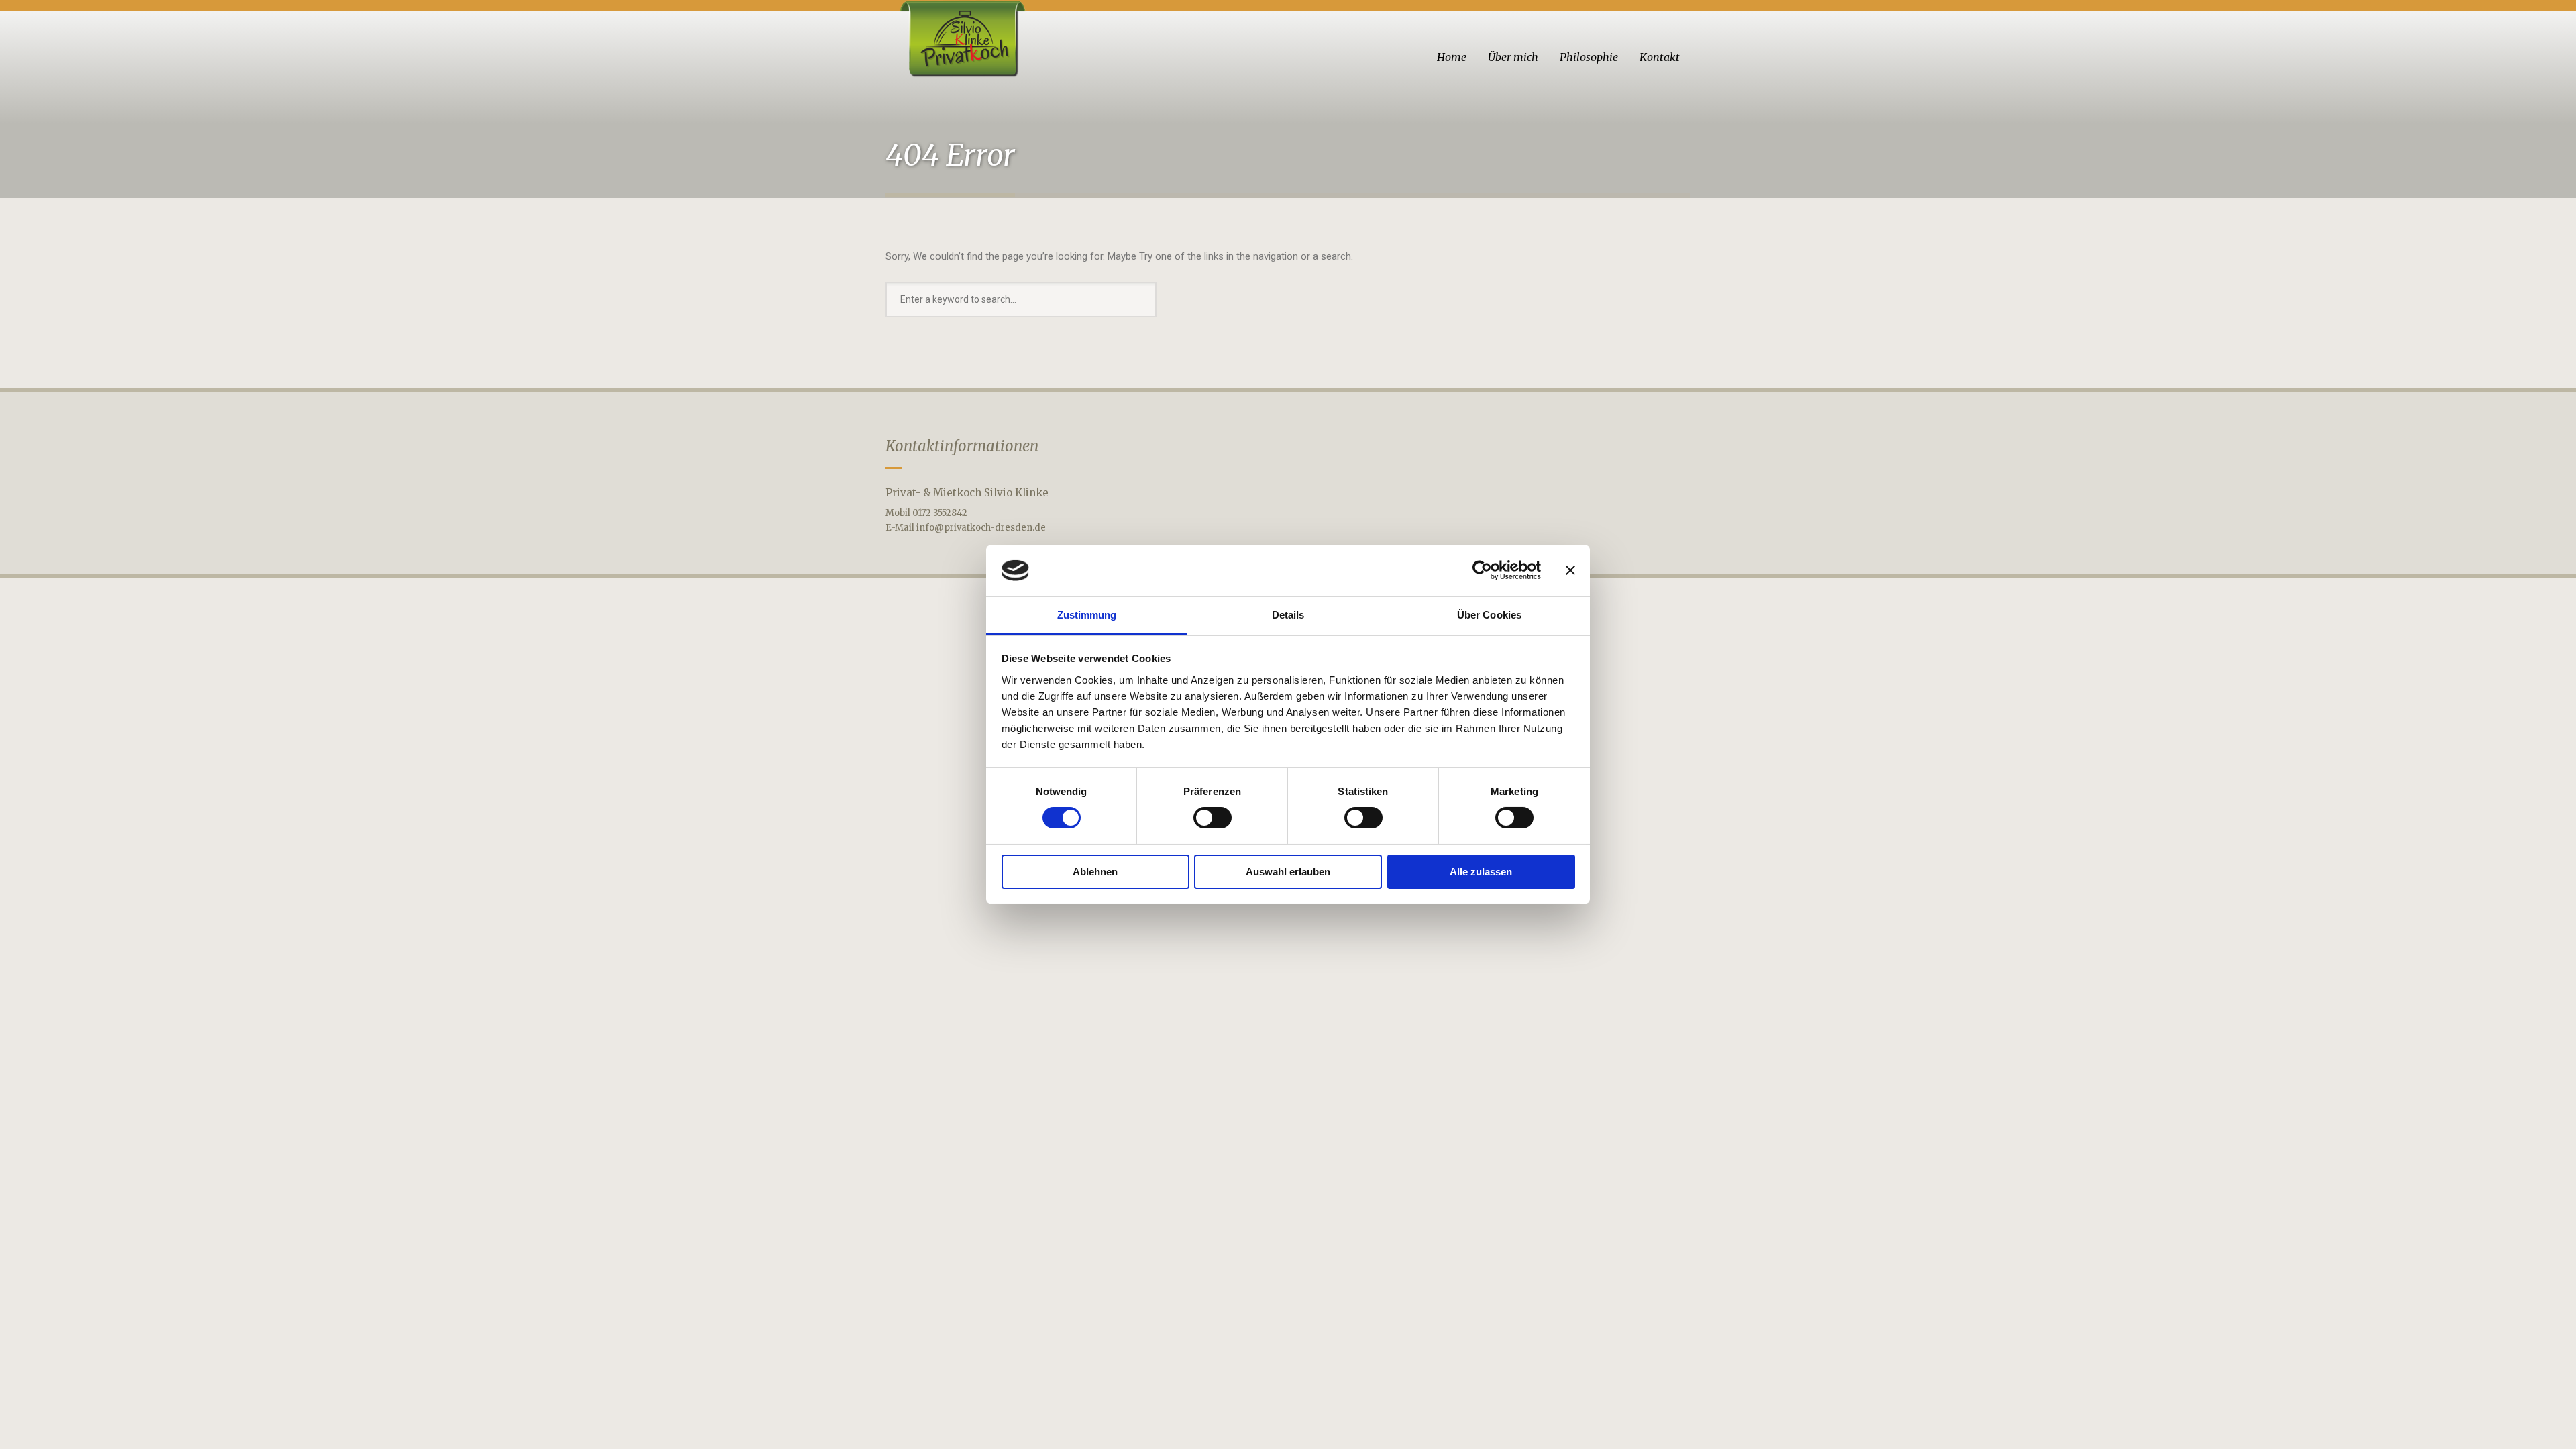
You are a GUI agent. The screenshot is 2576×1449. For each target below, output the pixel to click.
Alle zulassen (1481, 872)
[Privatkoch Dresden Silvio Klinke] (961, 39)
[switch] (1213, 818)
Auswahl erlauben (1288, 872)
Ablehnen (1095, 872)
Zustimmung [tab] (1087, 615)
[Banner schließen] (1570, 570)
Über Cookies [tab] (1489, 615)
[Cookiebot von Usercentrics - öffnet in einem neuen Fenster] (1482, 570)
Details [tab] (1288, 615)
